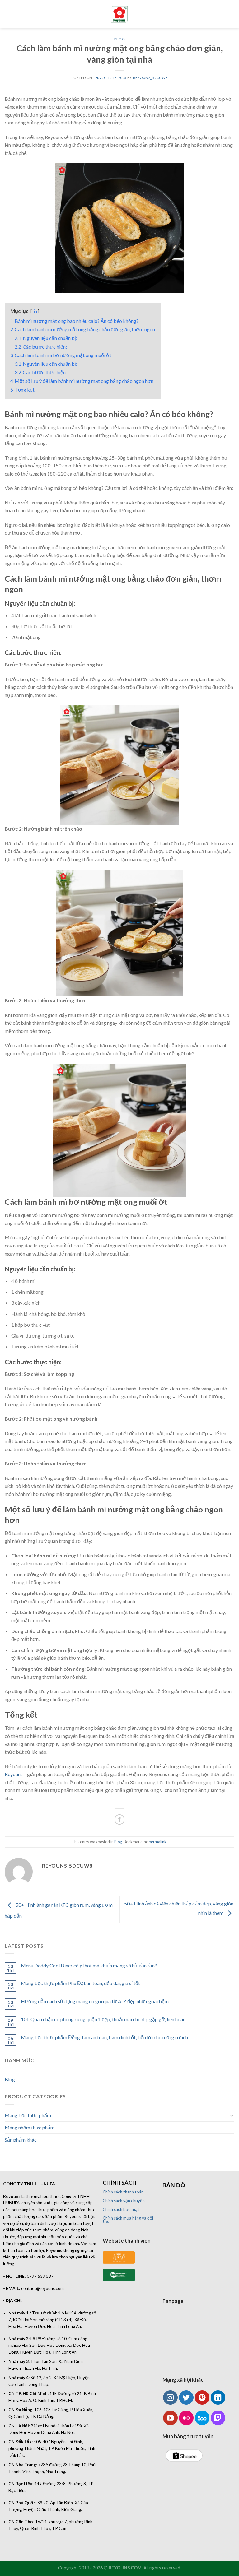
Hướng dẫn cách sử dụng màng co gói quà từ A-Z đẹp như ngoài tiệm (95, 2001)
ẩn (35, 311)
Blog (119, 39)
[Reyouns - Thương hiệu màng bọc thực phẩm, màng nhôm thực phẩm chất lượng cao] (120, 14)
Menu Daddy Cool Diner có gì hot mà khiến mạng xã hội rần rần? (89, 1965)
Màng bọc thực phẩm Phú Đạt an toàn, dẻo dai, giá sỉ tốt (80, 1983)
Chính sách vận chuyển (124, 2201)
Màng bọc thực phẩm (28, 2115)
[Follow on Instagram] (170, 2398)
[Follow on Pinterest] (202, 2398)
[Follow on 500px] (202, 2418)
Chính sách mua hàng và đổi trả (128, 2220)
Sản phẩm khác (21, 2140)
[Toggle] (232, 2115)
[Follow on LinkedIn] (218, 2398)
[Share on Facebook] (120, 1819)
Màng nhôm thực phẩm (30, 2127)
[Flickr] (186, 2418)
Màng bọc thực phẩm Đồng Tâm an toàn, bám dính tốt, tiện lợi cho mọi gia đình (104, 2037)
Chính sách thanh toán (123, 2192)
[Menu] (8, 14)
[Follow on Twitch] (218, 2418)
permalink (158, 1842)
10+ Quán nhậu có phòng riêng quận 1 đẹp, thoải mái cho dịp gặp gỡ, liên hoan (103, 2019)
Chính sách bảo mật (121, 2209)
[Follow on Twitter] (186, 2398)
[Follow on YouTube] (170, 2418)
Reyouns (14, 1774)
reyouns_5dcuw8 (150, 78)
